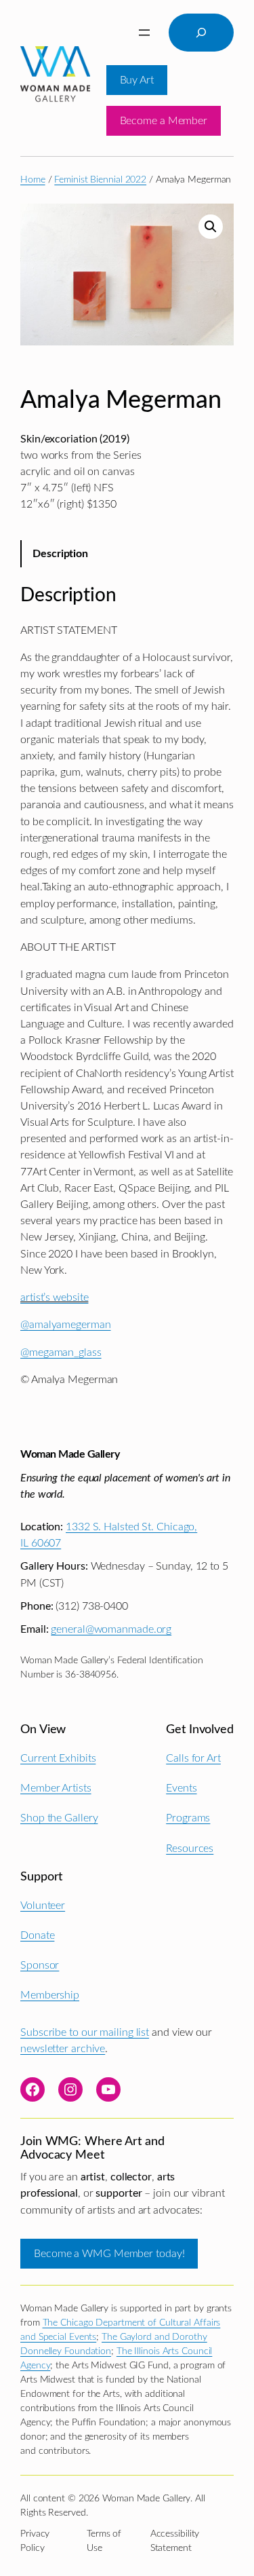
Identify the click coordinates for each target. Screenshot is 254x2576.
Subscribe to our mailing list (85, 2032)
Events (181, 1788)
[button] (211, 227)
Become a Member (164, 121)
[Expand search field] (201, 33)
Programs (188, 1818)
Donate (37, 1935)
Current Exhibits (58, 1758)
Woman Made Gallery (70, 1454)
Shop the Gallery (59, 1818)
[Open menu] (144, 33)
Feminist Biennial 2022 (100, 180)
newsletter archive (63, 2049)
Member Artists (56, 1788)
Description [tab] (60, 554)
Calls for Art (193, 1758)
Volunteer (43, 1906)
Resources (190, 1849)
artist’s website (54, 1298)
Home (33, 180)
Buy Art (137, 80)
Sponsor (40, 1965)
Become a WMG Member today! (109, 2254)
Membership (50, 1995)
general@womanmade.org (111, 1629)
